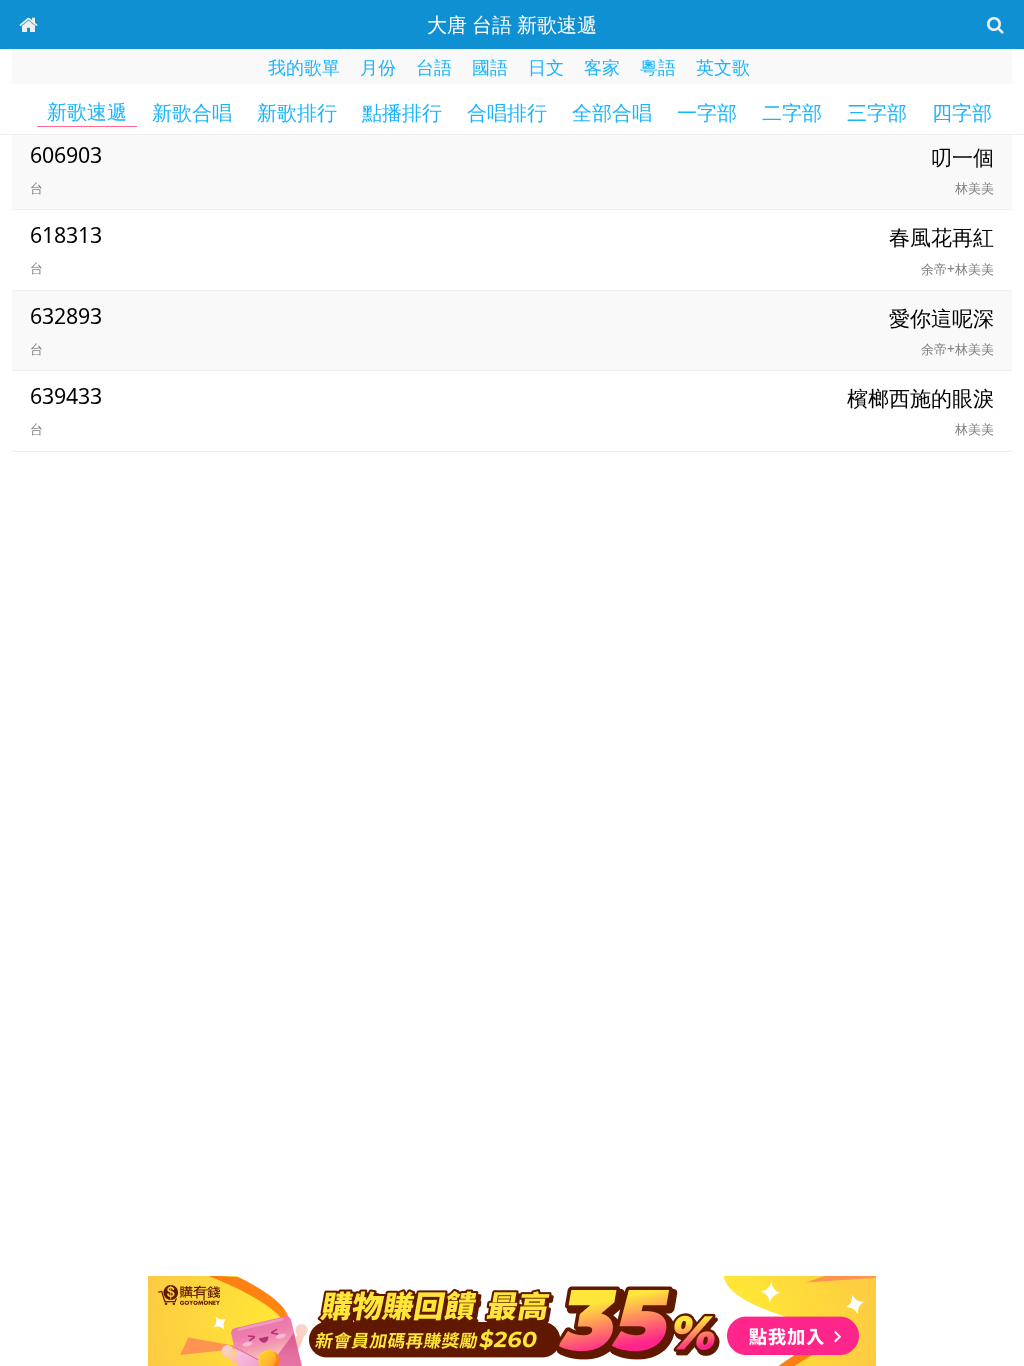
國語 (490, 67)
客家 (602, 67)
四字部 (962, 113)
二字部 (792, 113)
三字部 (877, 113)
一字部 (707, 113)
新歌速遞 (87, 112)
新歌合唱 (192, 113)
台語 (434, 67)
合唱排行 (507, 113)
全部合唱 (612, 113)
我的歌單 (304, 67)
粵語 (658, 67)
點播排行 (402, 113)
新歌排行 (297, 113)
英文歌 (723, 67)
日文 (546, 67)
